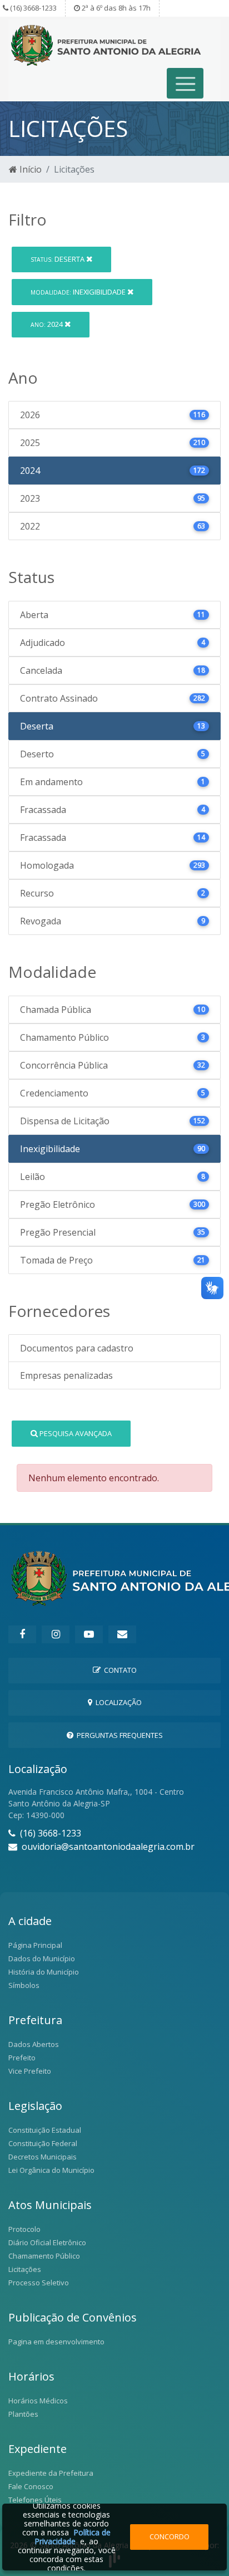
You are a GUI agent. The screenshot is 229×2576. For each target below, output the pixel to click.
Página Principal (35, 1945)
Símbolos (24, 1985)
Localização (117, 1702)
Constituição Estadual (45, 2130)
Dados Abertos (34, 2044)
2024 (48, 324)
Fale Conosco (31, 2486)
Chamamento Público (44, 2256)
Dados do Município (42, 1958)
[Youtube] (89, 1634)
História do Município (44, 1972)
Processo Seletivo (39, 2283)
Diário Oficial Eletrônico (47, 2242)
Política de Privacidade (73, 2537)
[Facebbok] (22, 1634)
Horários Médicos (38, 2401)
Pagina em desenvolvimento (56, 2342)
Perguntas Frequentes (118, 1735)
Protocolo (24, 2229)
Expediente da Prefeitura (51, 2473)
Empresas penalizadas (66, 1375)
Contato (119, 1670)
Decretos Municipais (43, 2157)
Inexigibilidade (79, 292)
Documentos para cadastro (77, 1348)
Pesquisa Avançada (75, 1433)
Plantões (23, 2414)
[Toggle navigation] (185, 83)
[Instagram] (56, 1634)
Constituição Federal (43, 2143)
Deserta (58, 259)
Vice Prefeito (30, 2071)
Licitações (25, 2269)
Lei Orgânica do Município (51, 2170)
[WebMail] (122, 1634)
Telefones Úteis (35, 2500)
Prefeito (22, 2058)
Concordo (170, 2536)
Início (29, 169)
